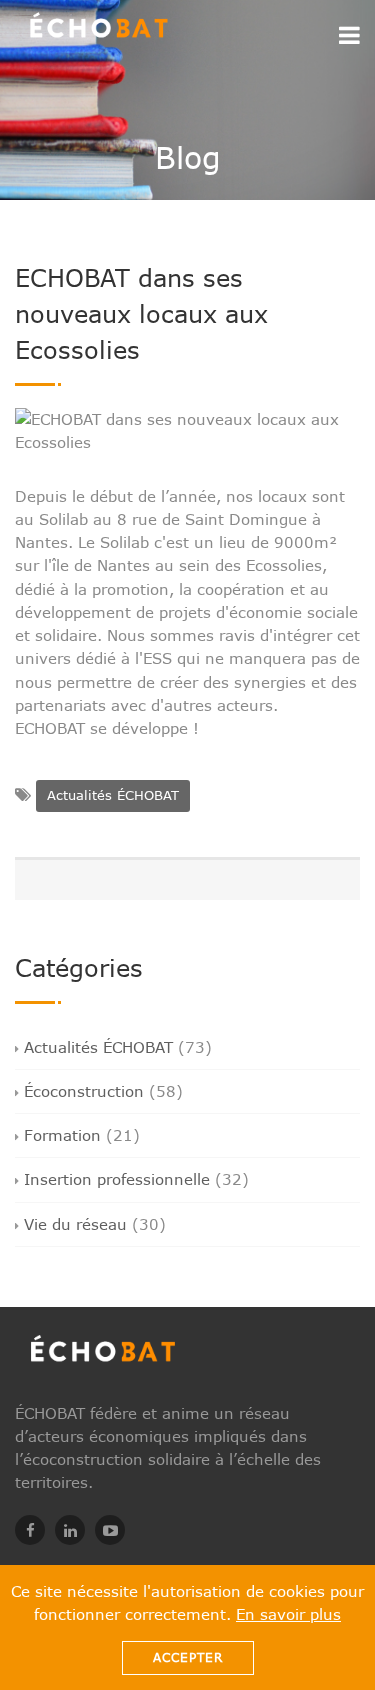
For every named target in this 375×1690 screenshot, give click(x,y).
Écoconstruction (84, 1091)
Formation (62, 1135)
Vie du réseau (75, 1224)
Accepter (188, 1657)
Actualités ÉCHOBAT (113, 795)
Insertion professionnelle (117, 1179)
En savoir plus (288, 1614)
